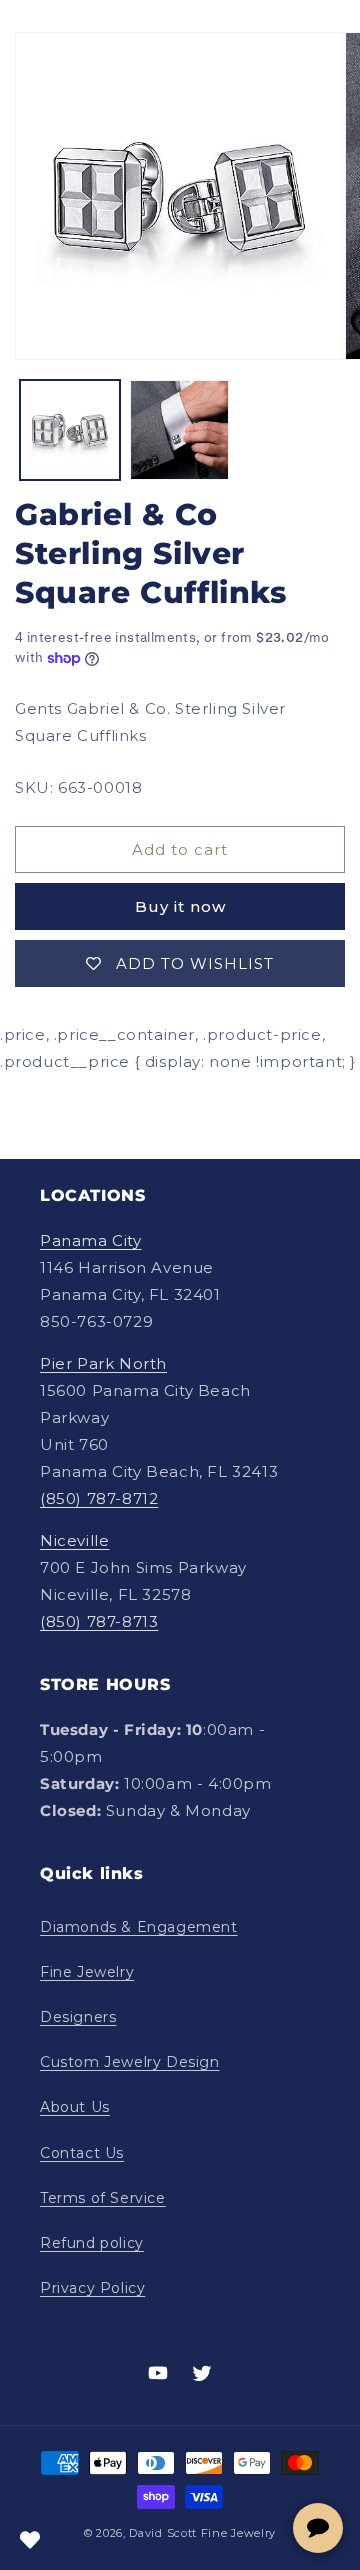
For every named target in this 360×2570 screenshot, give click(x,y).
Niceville (74, 1540)
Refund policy (92, 2243)
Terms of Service (103, 2198)
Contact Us (82, 2153)
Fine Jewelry (87, 1972)
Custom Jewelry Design (130, 2062)
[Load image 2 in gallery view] (180, 430)
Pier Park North (103, 1363)
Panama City (91, 1240)
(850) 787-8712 (99, 1498)
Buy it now (180, 906)
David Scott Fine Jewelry (202, 2533)
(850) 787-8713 (99, 1621)
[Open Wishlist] (30, 2540)
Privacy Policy (92, 2288)
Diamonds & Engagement (139, 1927)
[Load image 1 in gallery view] (70, 430)
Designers (78, 2017)
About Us (75, 2107)
